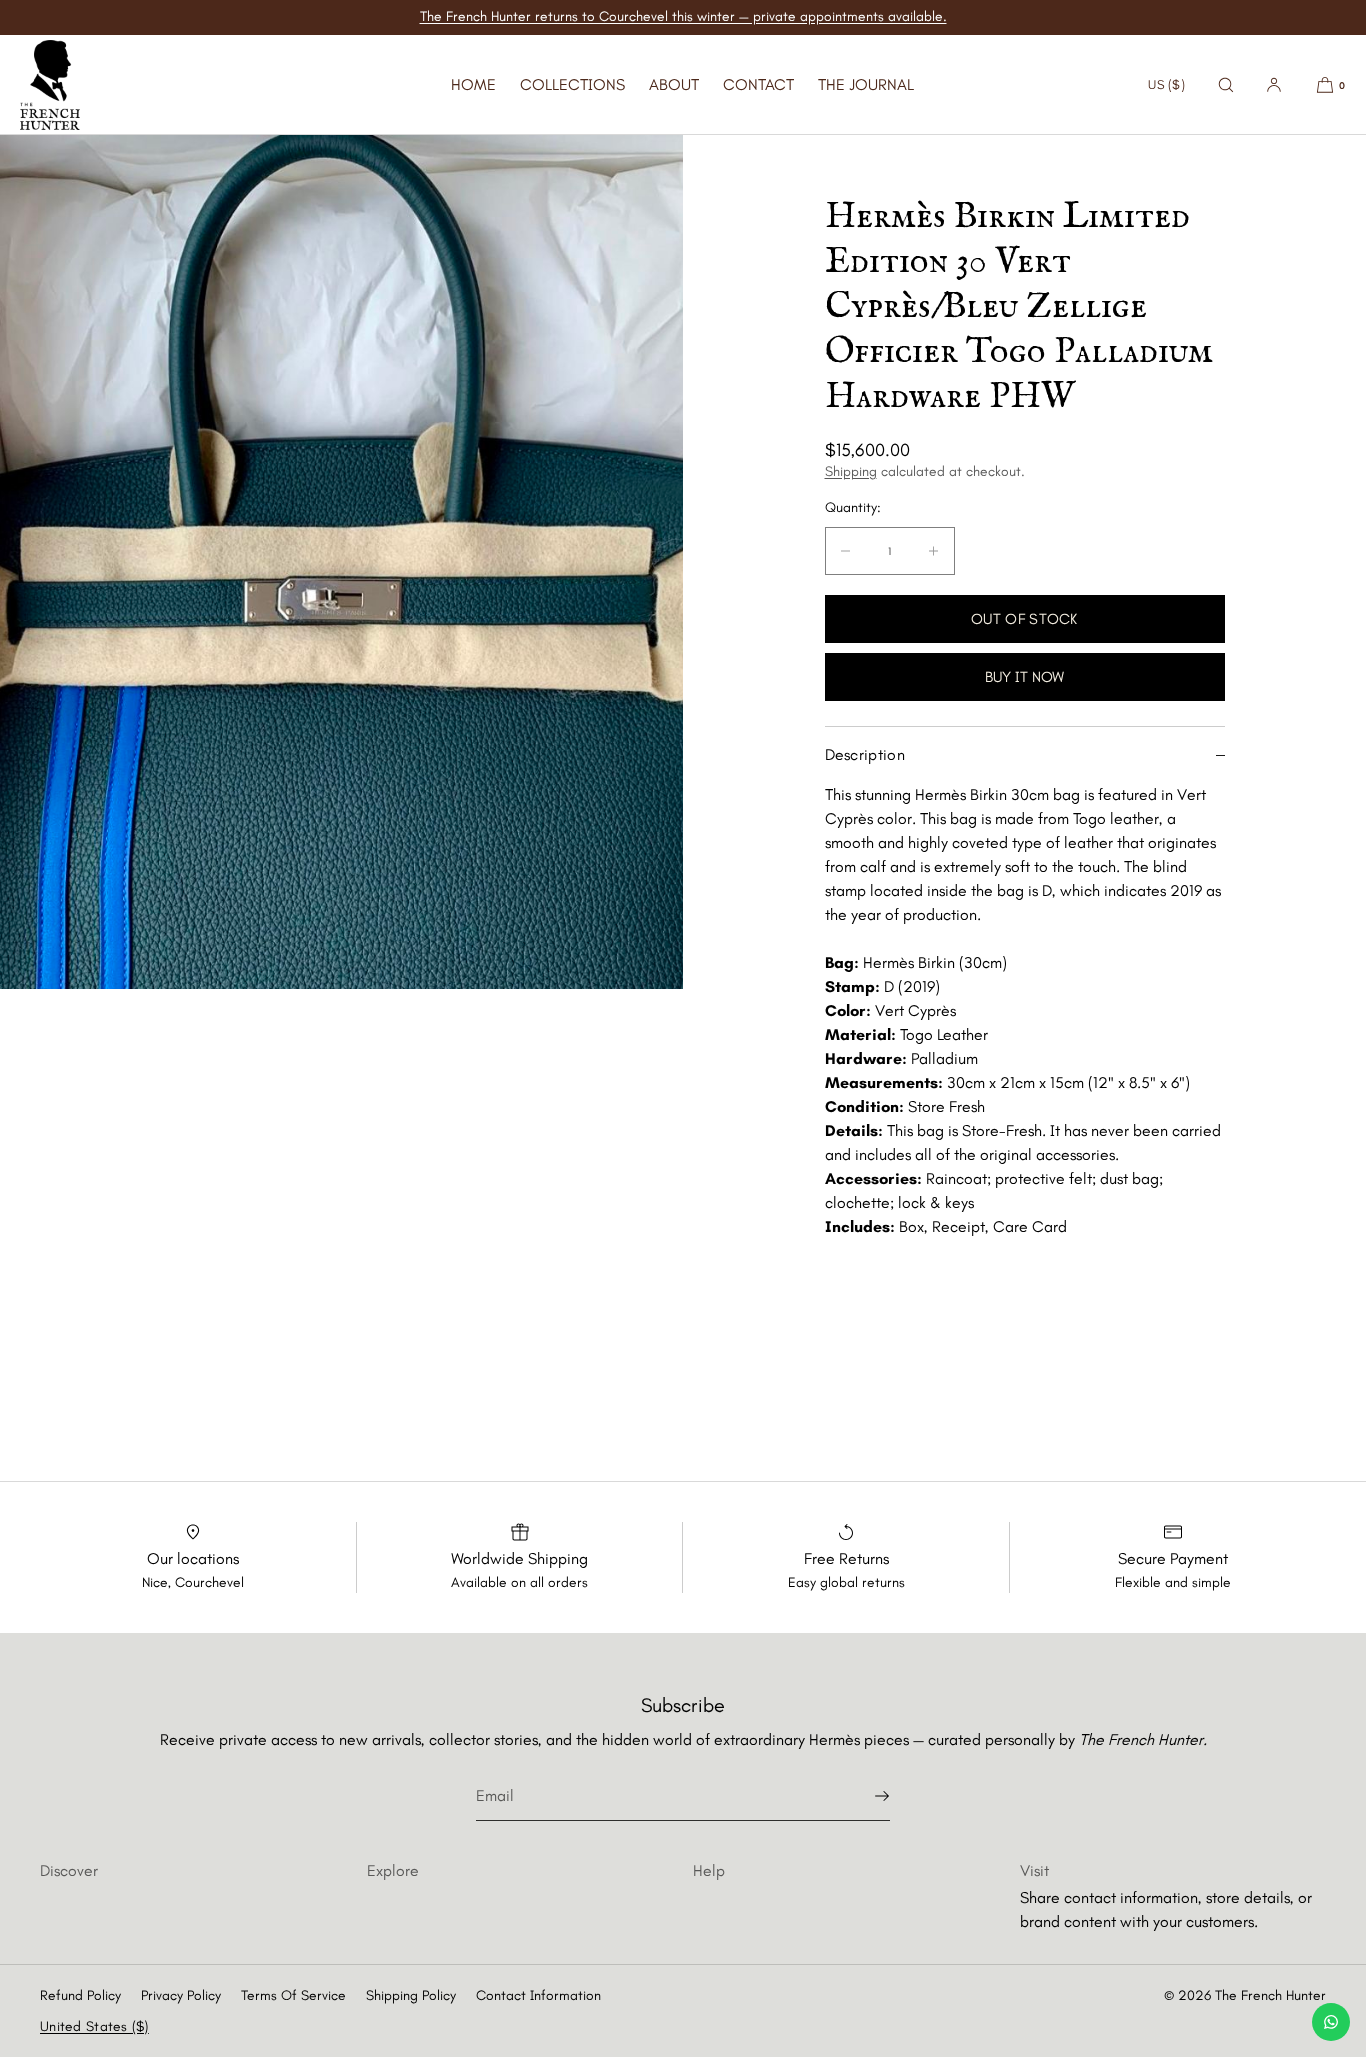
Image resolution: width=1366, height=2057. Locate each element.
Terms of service (293, 1995)
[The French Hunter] (50, 85)
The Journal (866, 84)
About (674, 84)
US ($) (1166, 84)
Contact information (538, 1995)
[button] (1226, 84)
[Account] (1274, 84)
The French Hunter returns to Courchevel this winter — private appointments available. (683, 16)
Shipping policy (411, 1995)
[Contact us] (1331, 2022)
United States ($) (94, 2026)
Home (473, 84)
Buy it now (1024, 677)
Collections (572, 84)
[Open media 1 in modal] (341, 562)
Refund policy (80, 1995)
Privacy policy (181, 1995)
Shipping (851, 471)
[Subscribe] (865, 1796)
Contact (758, 84)
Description (865, 754)
